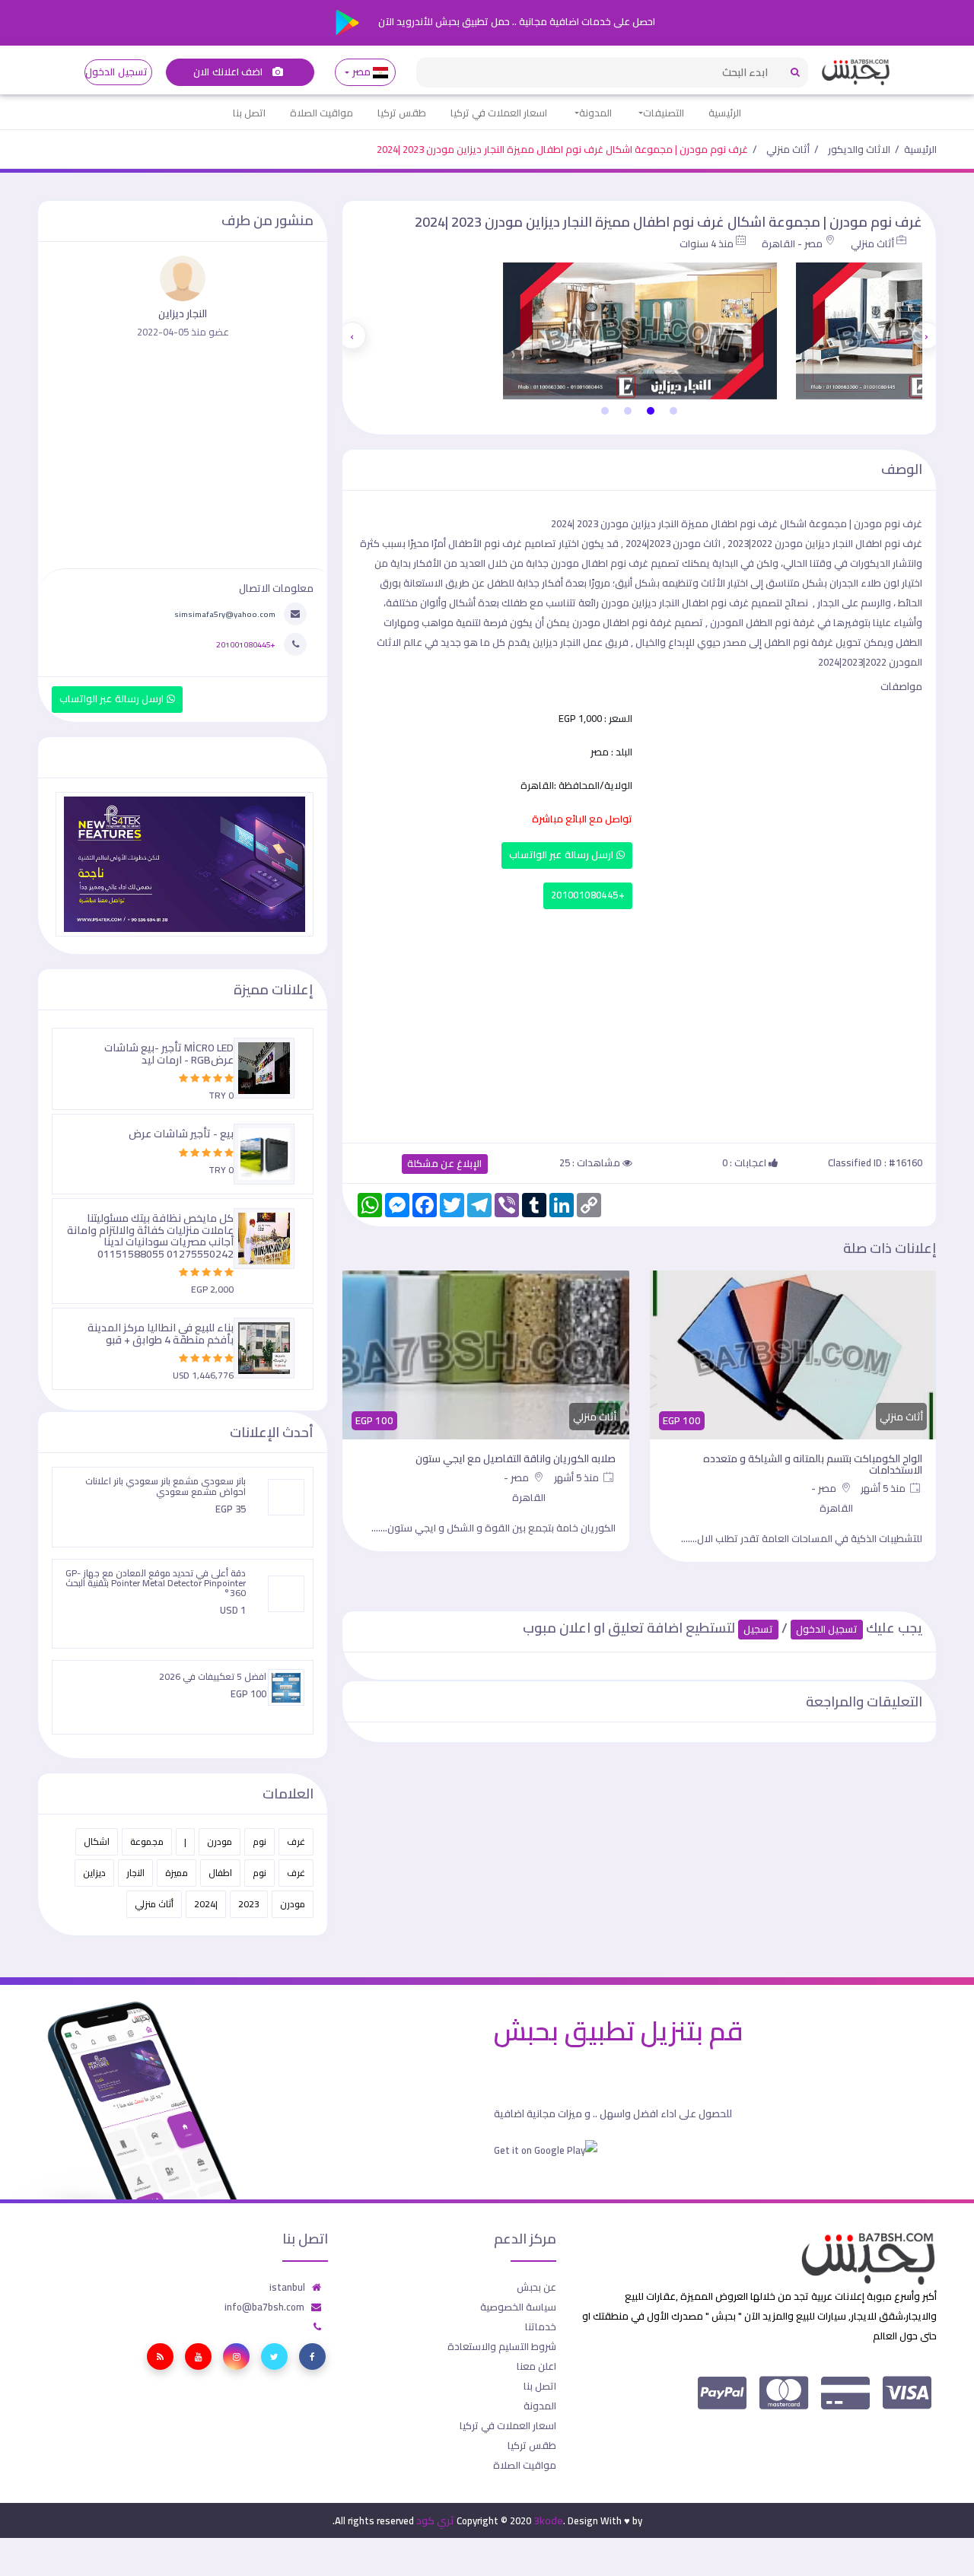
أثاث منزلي (788, 149)
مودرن (220, 1841)
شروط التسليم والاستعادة (502, 2346)
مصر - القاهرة (792, 243)
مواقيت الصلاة (321, 113)
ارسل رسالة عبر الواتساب (563, 855)
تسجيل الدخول (116, 72)
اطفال (220, 1873)
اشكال (97, 1841)
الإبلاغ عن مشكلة (445, 1164)
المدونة (595, 113)
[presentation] (926, 336)
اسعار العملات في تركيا (499, 113)
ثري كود (435, 2520)
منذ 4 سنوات (707, 243)
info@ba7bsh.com (264, 2307)
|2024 (206, 1904)
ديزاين (94, 1873)
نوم (259, 1841)
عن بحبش (536, 2287)
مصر (361, 72)
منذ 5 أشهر (884, 1488)
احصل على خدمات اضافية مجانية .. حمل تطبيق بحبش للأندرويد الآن (516, 21)
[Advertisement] (639, 1022)
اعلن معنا (536, 2366)
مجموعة (147, 1841)
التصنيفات (664, 113)
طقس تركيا (402, 113)
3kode (548, 2520)
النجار (135, 1873)
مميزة (177, 1873)
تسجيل (758, 1629)
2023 (249, 1904)
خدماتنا (541, 2326)
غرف (296, 1841)
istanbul (287, 2287)
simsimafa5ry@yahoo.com (225, 614)
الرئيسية (725, 113)
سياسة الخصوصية (518, 2307)
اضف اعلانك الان (229, 72)
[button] (673, 411)
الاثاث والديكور (859, 149)
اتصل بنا (249, 113)
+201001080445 (588, 895)
